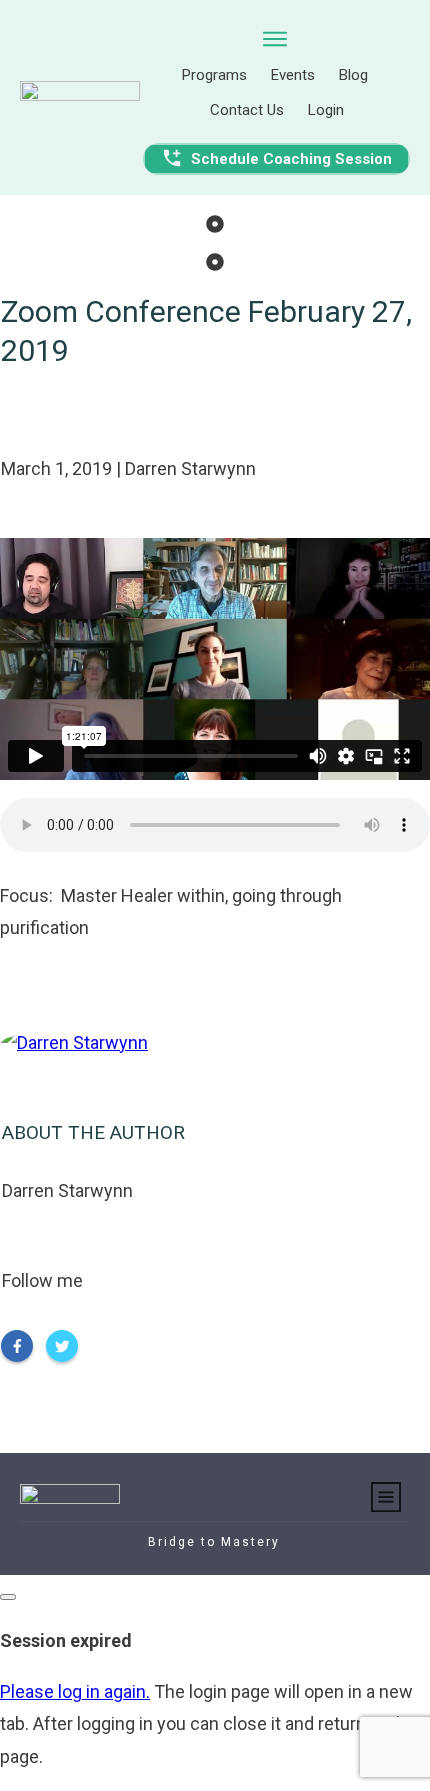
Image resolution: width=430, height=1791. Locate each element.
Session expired (66, 1640)
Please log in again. (75, 1691)
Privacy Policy (347, 1542)
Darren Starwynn (67, 1190)
